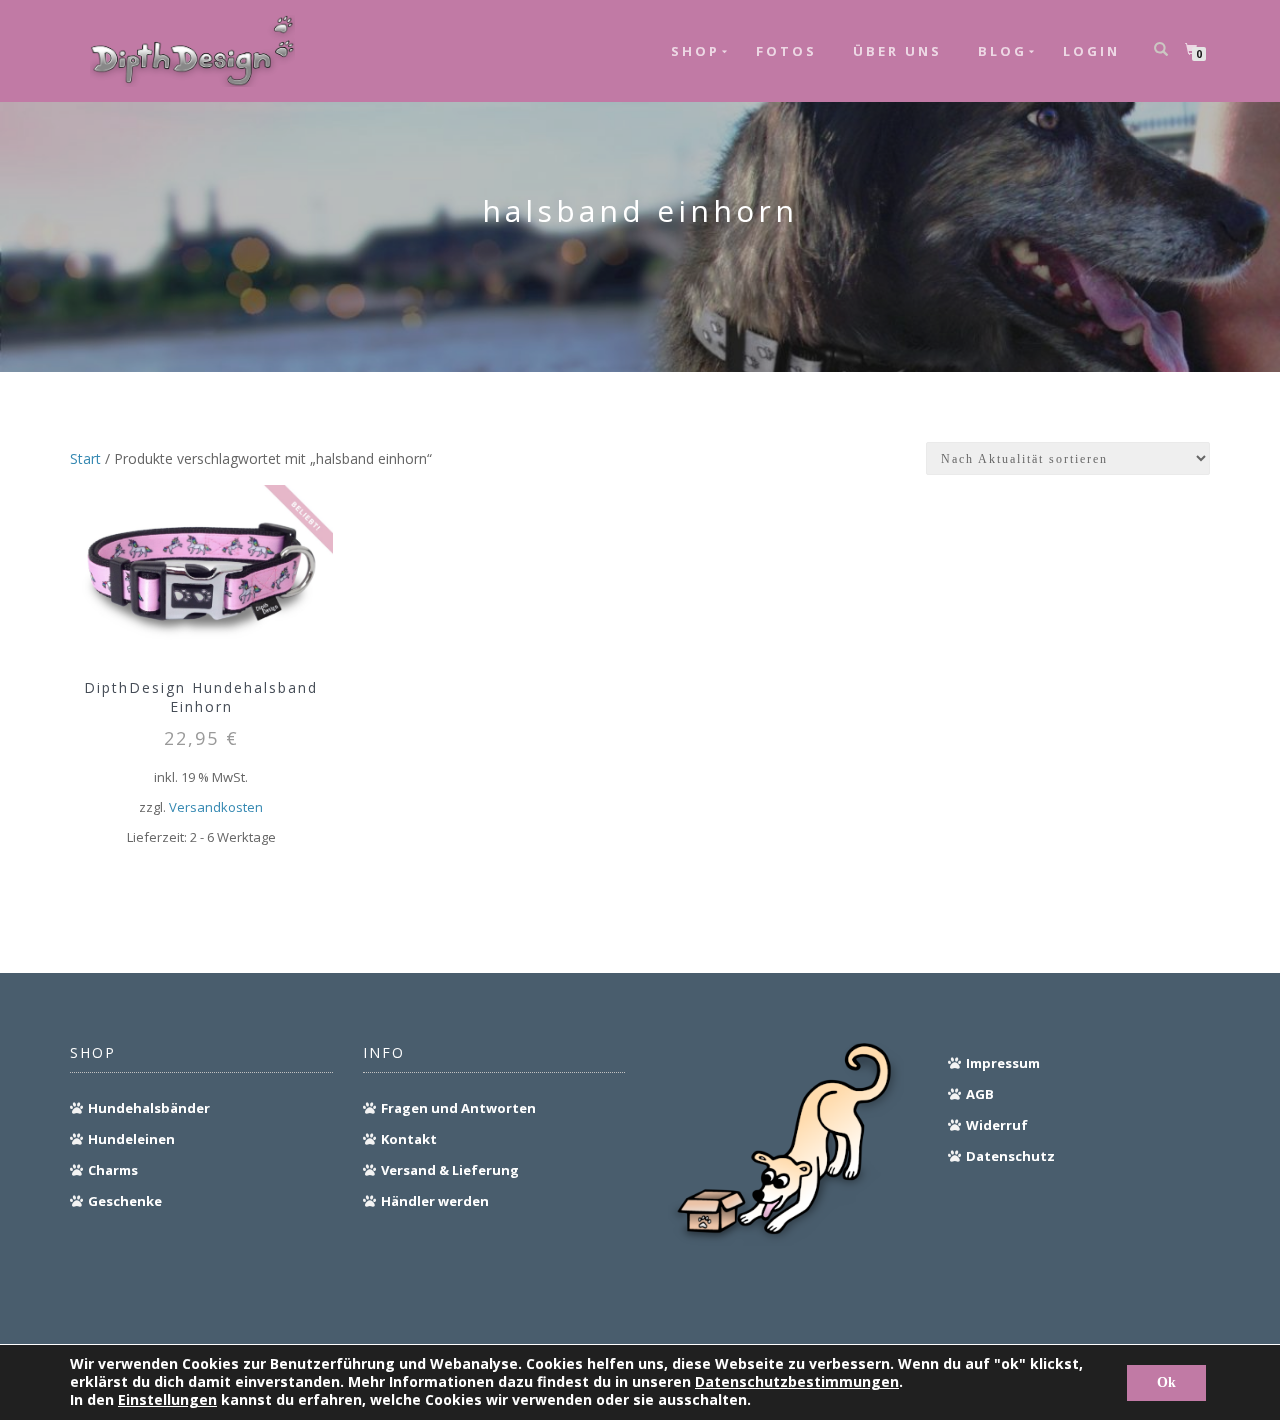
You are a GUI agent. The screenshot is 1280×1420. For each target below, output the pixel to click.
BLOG (1002, 51)
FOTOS (786, 51)
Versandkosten (216, 807)
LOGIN (1091, 51)
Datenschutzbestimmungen (797, 1381)
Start (85, 458)
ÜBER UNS (897, 51)
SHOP (695, 51)
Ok (1166, 1382)
